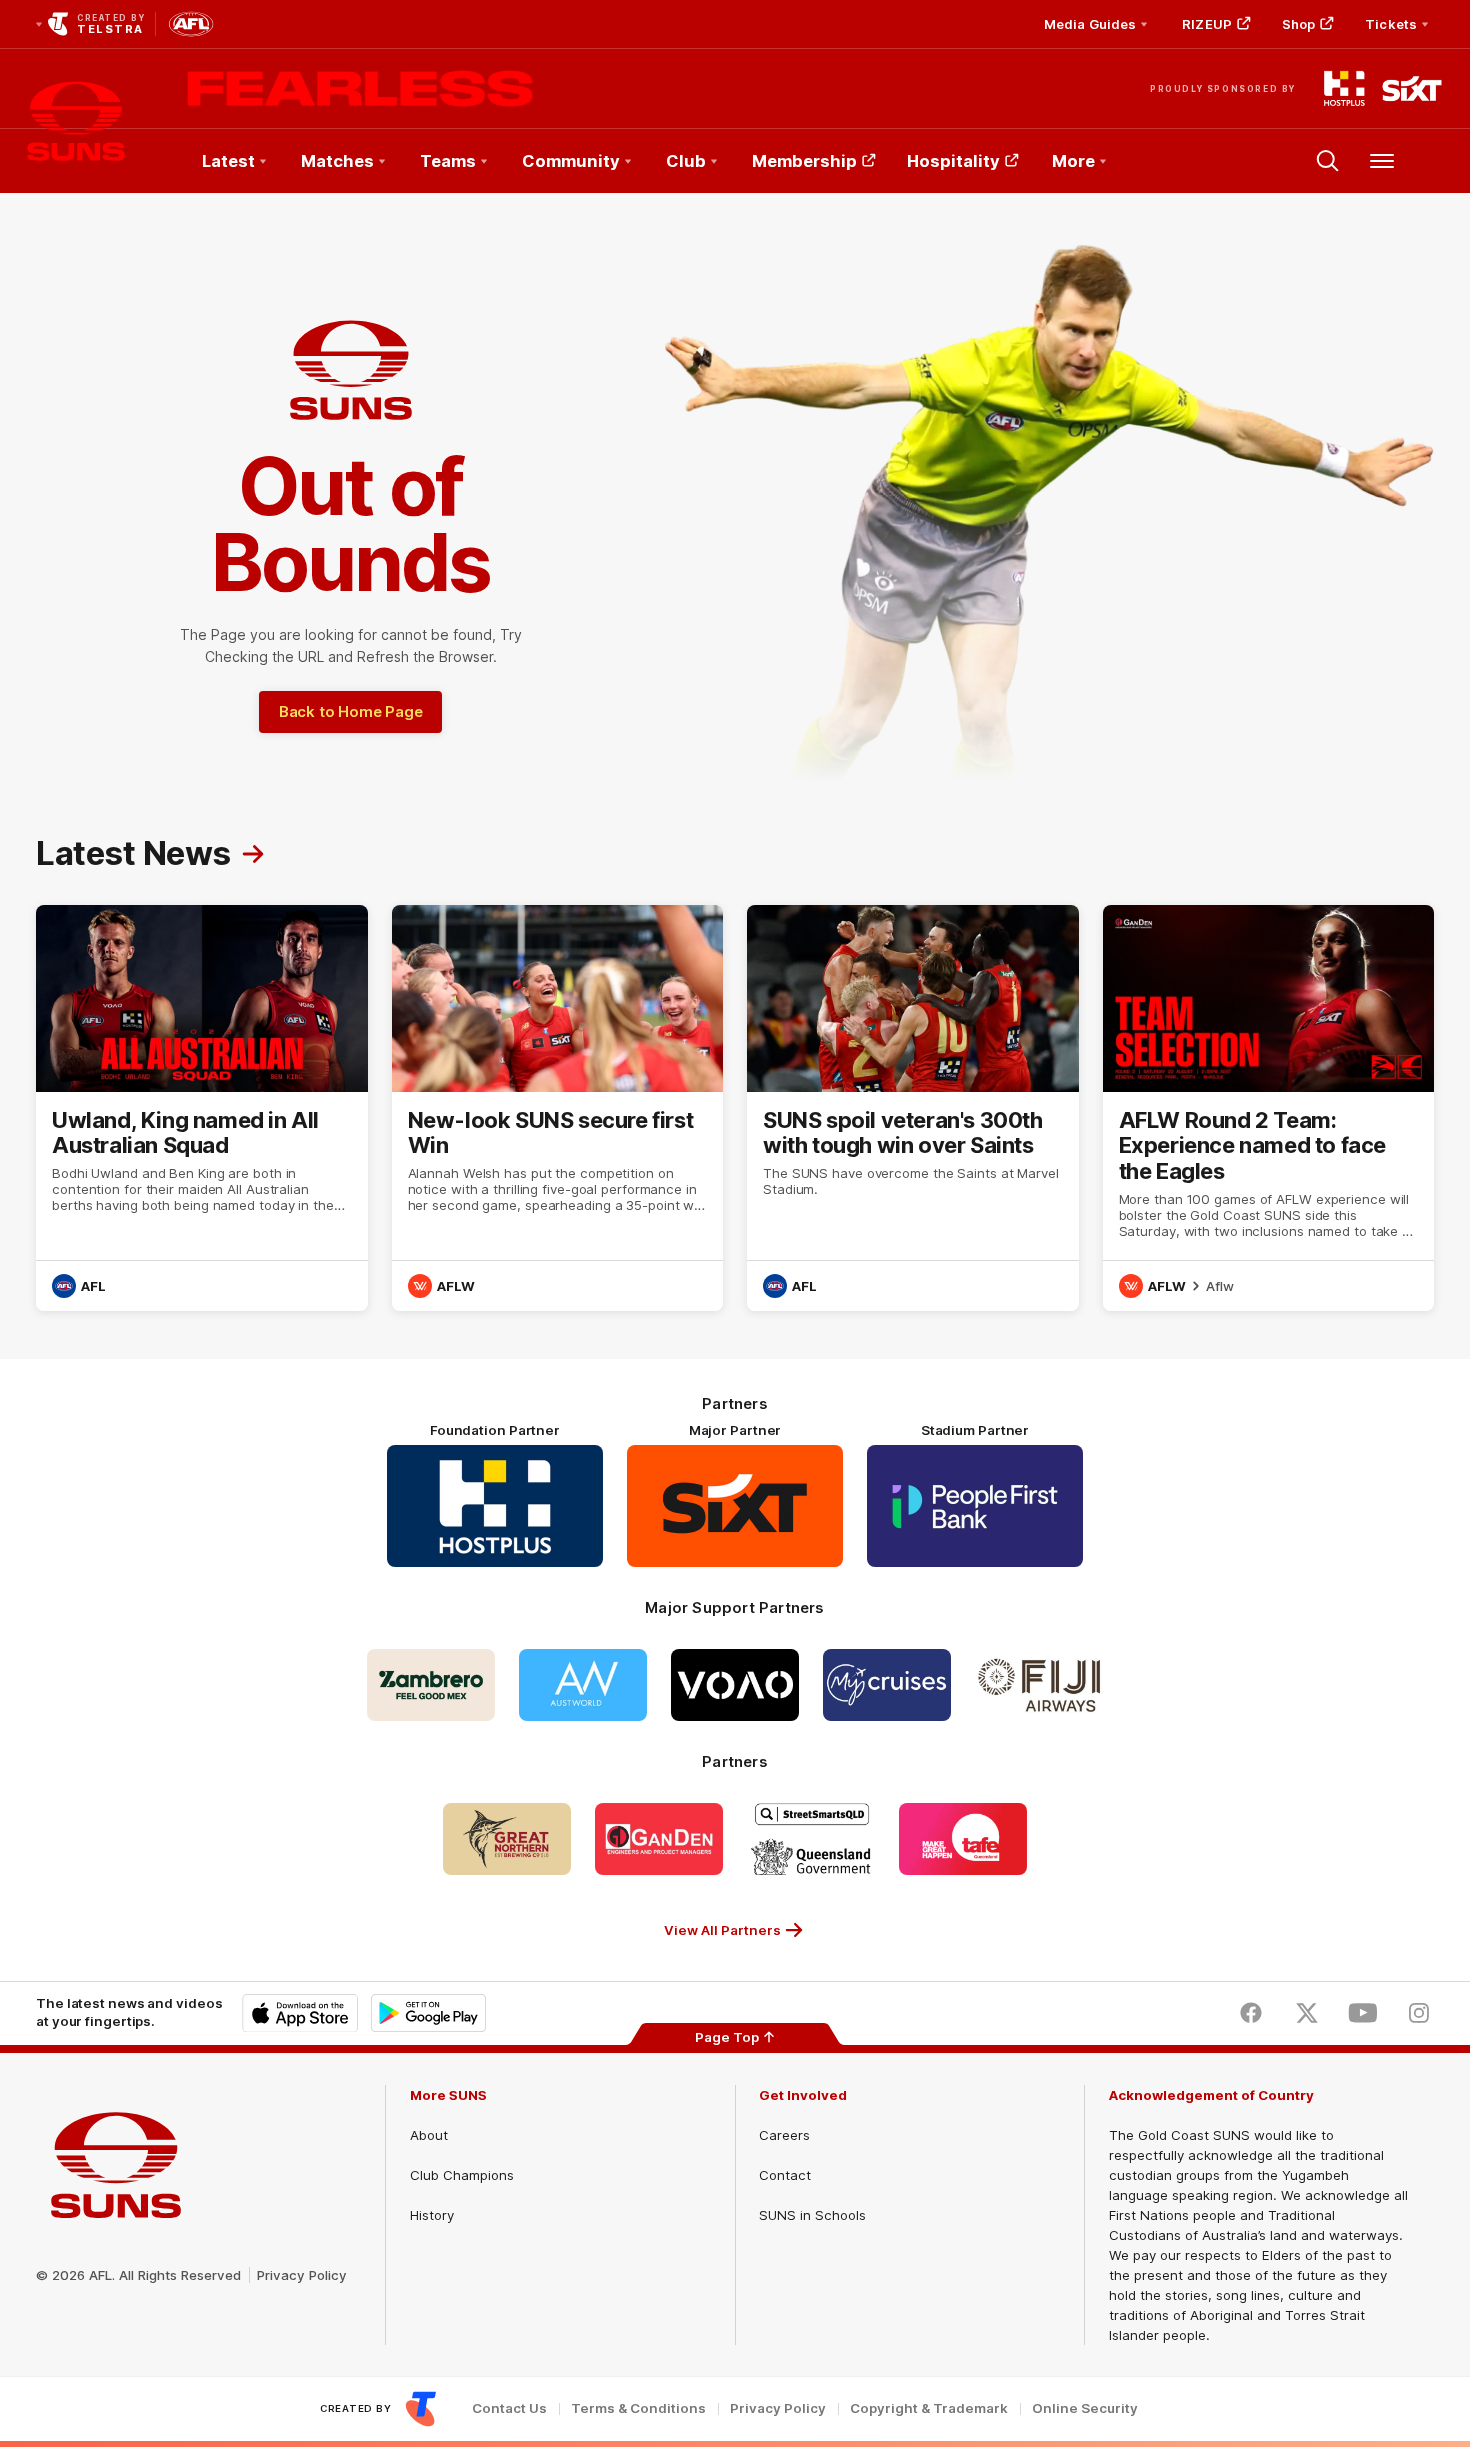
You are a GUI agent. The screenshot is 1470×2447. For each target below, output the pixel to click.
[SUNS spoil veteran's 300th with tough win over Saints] (913, 1108)
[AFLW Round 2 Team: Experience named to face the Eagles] (1269, 1108)
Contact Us (509, 2408)
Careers (784, 2135)
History (432, 2215)
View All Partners (722, 1930)
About (429, 2135)
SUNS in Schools (812, 2215)
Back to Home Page (351, 711)
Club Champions (462, 2175)
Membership (804, 161)
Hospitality (953, 161)
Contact (785, 2175)
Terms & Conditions (638, 2408)
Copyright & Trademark (929, 2408)
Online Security (1085, 2408)
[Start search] (1328, 161)
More (1073, 161)
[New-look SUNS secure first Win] (558, 1108)
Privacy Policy (302, 2275)
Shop (1298, 24)
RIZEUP (1207, 24)
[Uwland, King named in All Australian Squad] (202, 1108)
